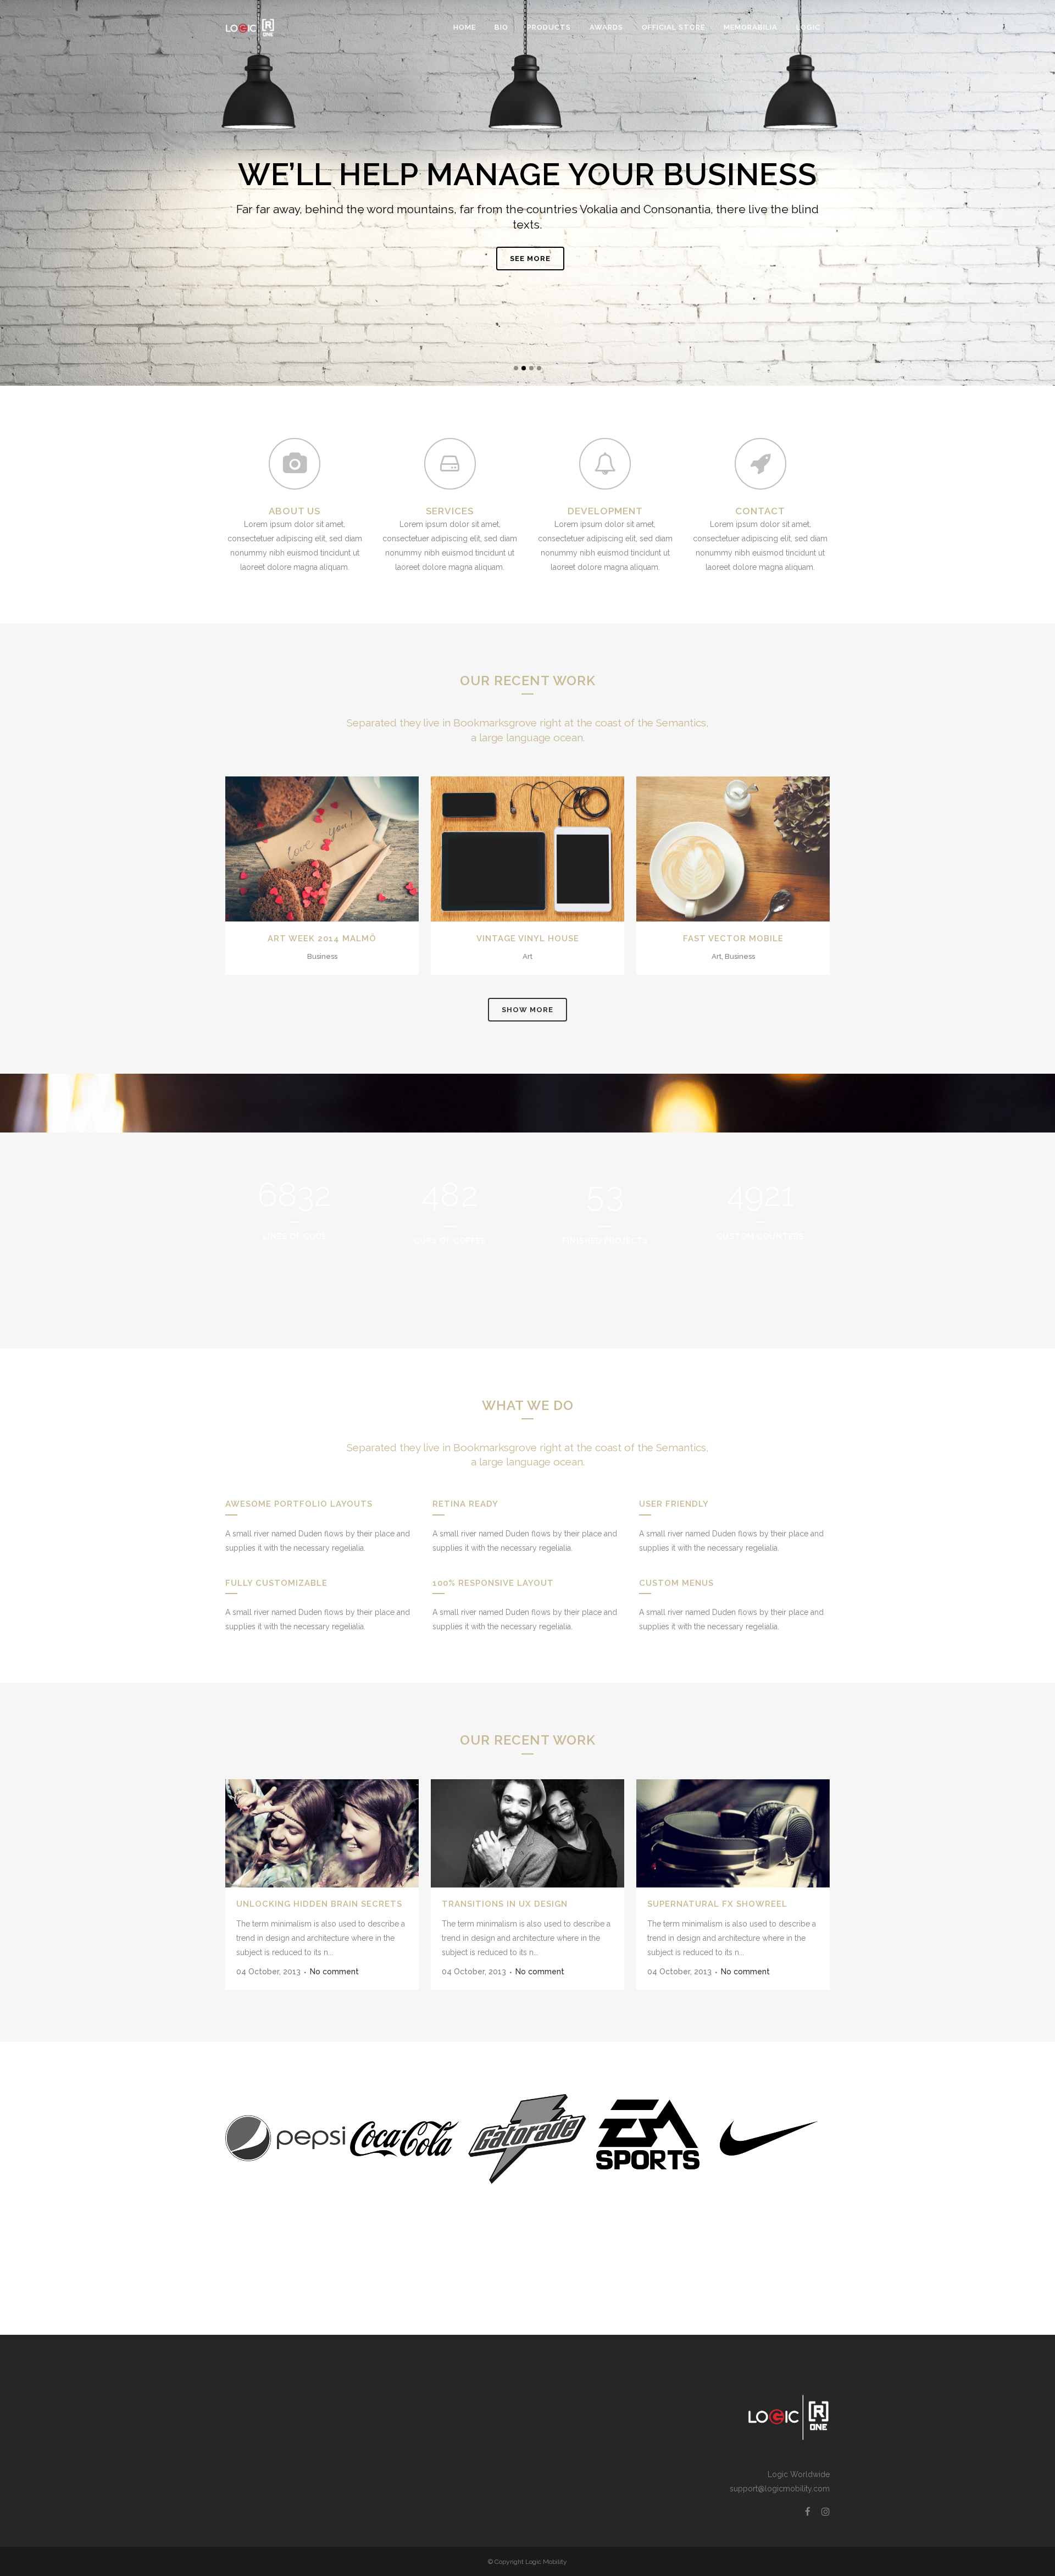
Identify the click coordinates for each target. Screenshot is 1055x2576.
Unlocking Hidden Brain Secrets (319, 1904)
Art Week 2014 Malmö (322, 939)
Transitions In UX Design (505, 1904)
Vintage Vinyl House (528, 939)
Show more (527, 1010)
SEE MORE (530, 259)
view (348, 847)
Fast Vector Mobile (733, 939)
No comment (334, 1972)
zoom (299, 847)
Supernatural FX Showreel (717, 1904)
